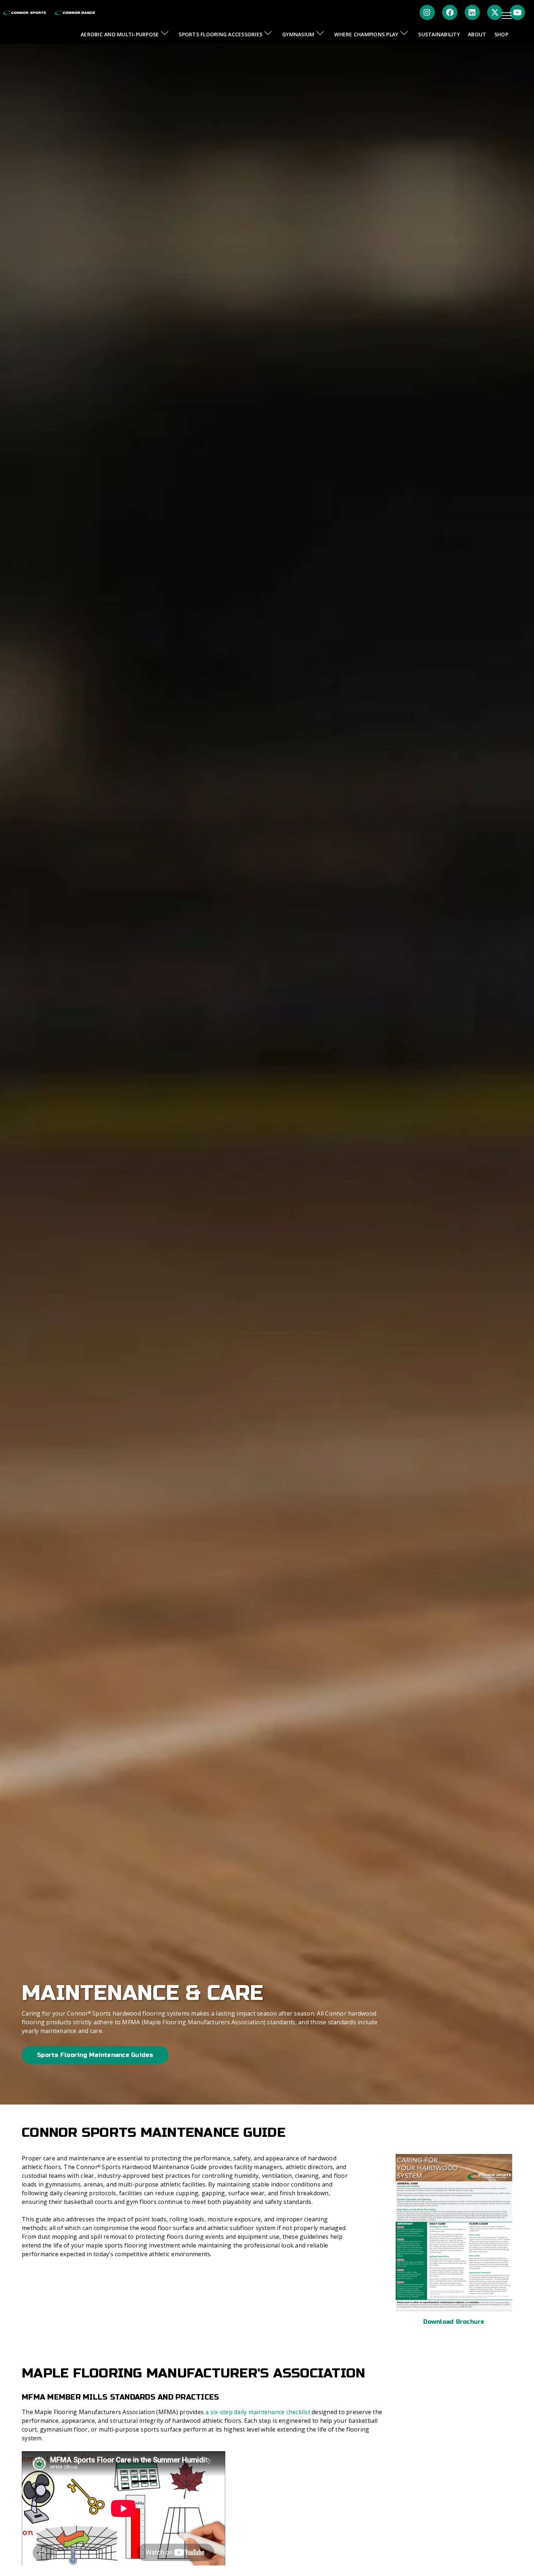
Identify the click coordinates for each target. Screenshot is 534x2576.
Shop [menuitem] (501, 34)
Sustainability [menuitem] (439, 34)
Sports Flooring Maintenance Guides (95, 2055)
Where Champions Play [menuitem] (366, 34)
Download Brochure (454, 2322)
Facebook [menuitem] (450, 12)
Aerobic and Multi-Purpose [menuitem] (120, 34)
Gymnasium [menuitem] (298, 34)
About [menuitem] (477, 34)
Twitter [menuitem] (495, 12)
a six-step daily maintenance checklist (258, 2412)
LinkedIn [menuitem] (472, 12)
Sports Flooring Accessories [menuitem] (221, 34)
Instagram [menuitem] (427, 12)
